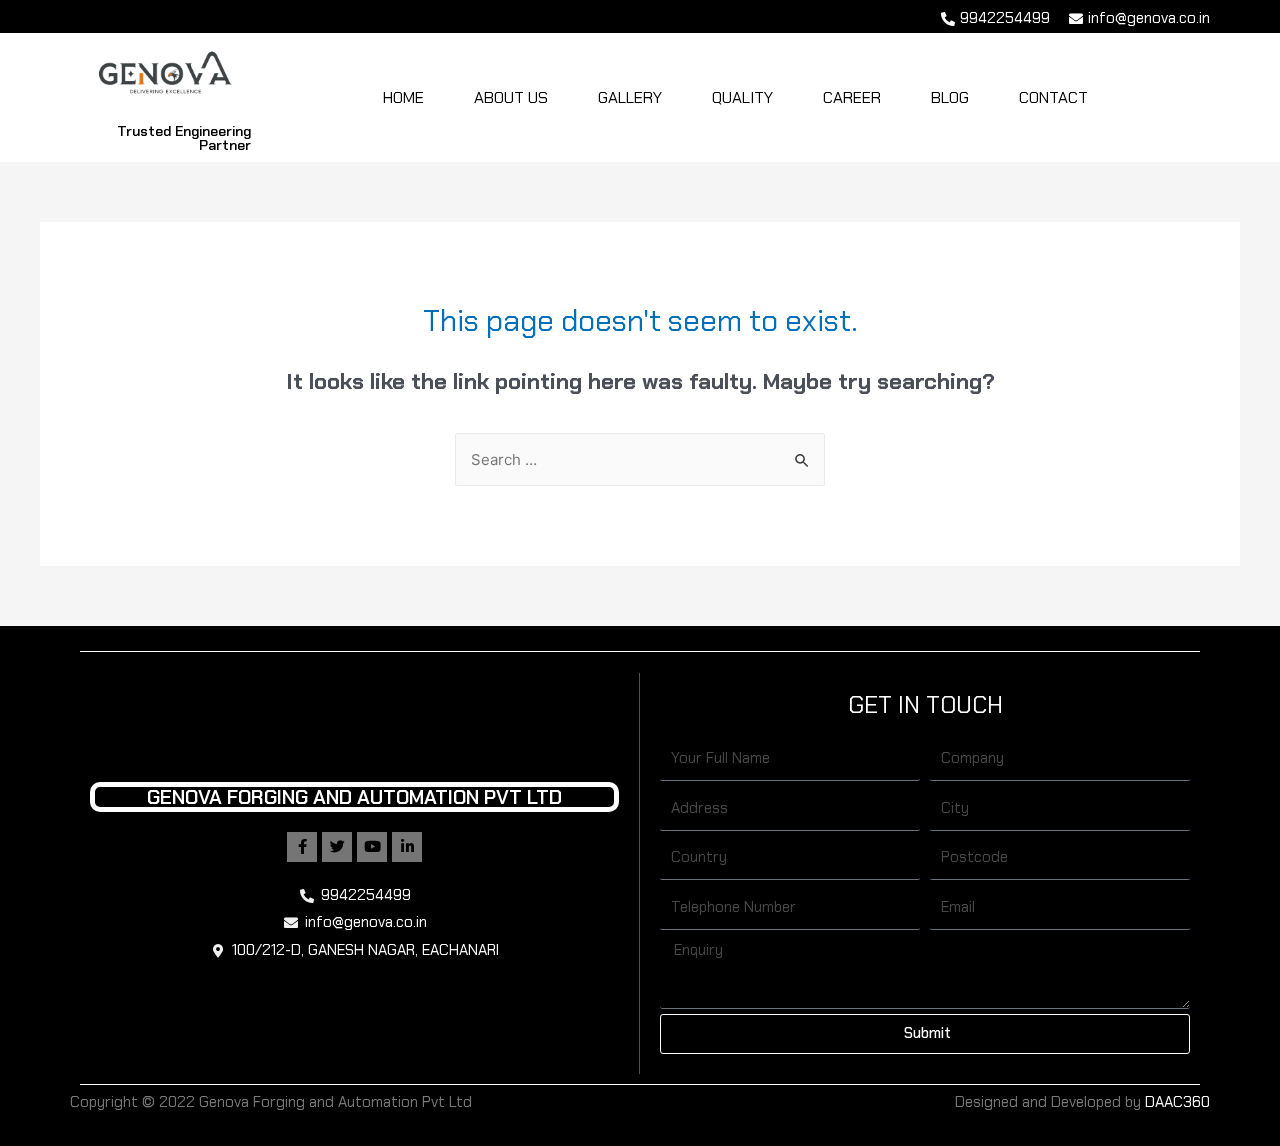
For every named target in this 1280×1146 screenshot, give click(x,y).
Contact (1053, 97)
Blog (950, 97)
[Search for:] (640, 460)
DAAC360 (1177, 1102)
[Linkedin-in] (407, 847)
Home (403, 97)
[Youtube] (372, 847)
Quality (742, 97)
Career (852, 97)
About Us (511, 97)
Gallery (630, 97)
